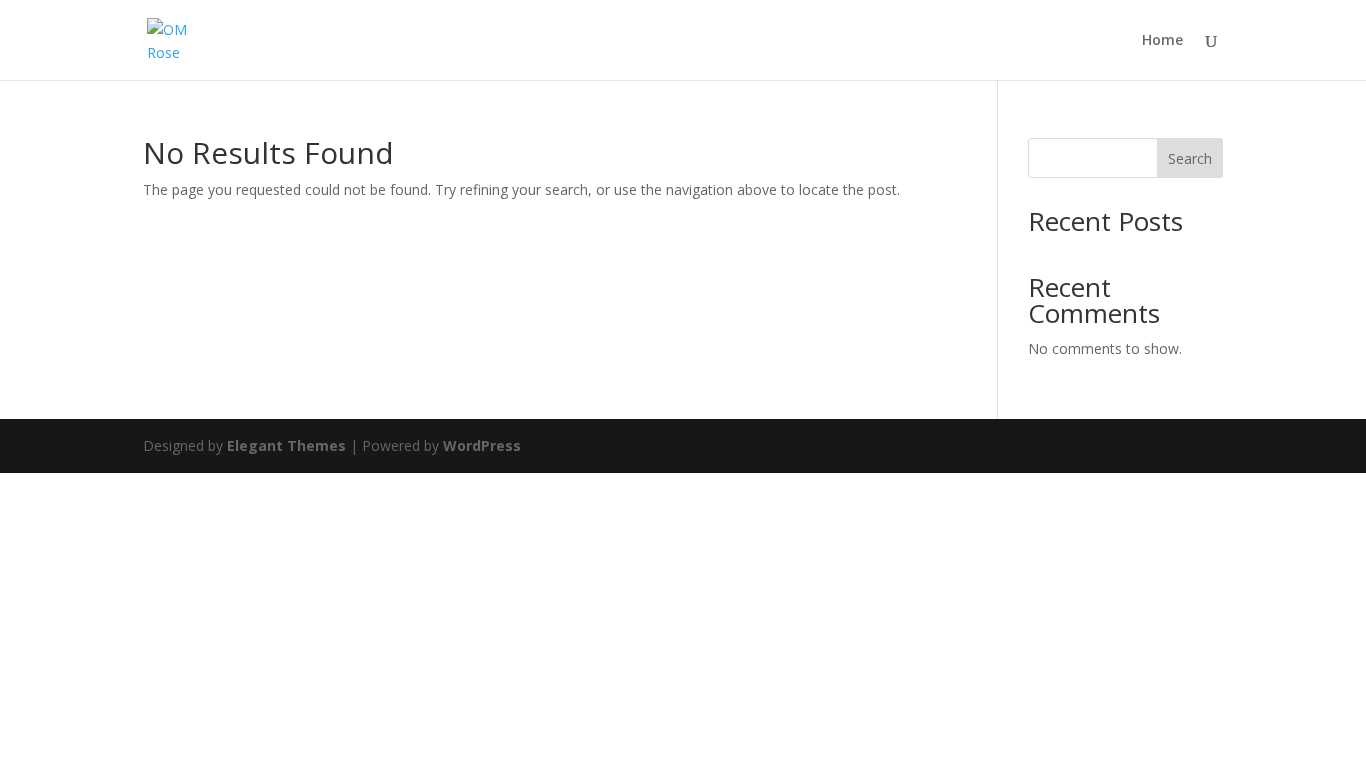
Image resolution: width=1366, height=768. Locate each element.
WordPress (482, 445)
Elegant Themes (286, 445)
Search (1190, 158)
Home (1162, 41)
